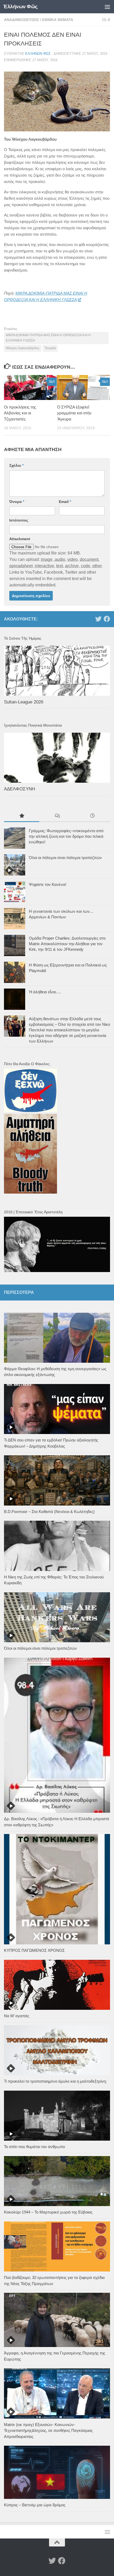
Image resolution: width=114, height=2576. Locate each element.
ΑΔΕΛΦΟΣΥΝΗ (19, 789)
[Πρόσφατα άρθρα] (92, 816)
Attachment (20, 539)
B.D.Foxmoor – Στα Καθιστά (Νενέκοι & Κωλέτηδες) (49, 1512)
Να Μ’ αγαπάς (17, 2016)
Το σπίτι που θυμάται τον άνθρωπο (34, 2147)
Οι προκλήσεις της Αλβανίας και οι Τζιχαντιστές (20, 413)
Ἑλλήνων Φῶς (21, 7)
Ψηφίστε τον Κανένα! (48, 884)
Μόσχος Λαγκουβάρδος (23, 348)
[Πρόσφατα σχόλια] (57, 816)
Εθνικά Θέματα (58, 20)
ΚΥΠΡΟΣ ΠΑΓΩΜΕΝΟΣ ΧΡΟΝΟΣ (34, 1950)
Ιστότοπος (19, 520)
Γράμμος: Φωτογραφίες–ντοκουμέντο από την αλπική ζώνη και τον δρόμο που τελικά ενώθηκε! (66, 836)
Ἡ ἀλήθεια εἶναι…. (45, 992)
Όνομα (17, 502)
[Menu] (107, 7)
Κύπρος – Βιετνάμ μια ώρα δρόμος (35, 2505)
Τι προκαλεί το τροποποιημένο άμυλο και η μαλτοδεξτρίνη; (55, 2081)
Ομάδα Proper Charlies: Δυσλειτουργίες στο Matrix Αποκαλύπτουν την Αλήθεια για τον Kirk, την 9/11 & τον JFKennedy (67, 944)
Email (65, 502)
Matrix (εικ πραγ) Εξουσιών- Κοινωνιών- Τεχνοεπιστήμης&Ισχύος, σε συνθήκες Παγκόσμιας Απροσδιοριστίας (48, 2431)
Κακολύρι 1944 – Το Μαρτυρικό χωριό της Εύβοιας (48, 2212)
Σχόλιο (16, 465)
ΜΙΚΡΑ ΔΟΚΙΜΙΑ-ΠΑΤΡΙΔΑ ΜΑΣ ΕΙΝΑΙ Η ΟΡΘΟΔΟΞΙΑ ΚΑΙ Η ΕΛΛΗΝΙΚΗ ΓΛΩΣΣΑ (48, 338)
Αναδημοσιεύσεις (21, 20)
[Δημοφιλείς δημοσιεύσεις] (22, 816)
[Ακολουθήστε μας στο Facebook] (107, 619)
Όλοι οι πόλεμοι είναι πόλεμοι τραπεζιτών (65, 858)
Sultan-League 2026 (24, 702)
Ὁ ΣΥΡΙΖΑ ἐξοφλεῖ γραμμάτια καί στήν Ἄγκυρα (74, 413)
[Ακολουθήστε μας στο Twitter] (98, 619)
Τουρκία (50, 348)
